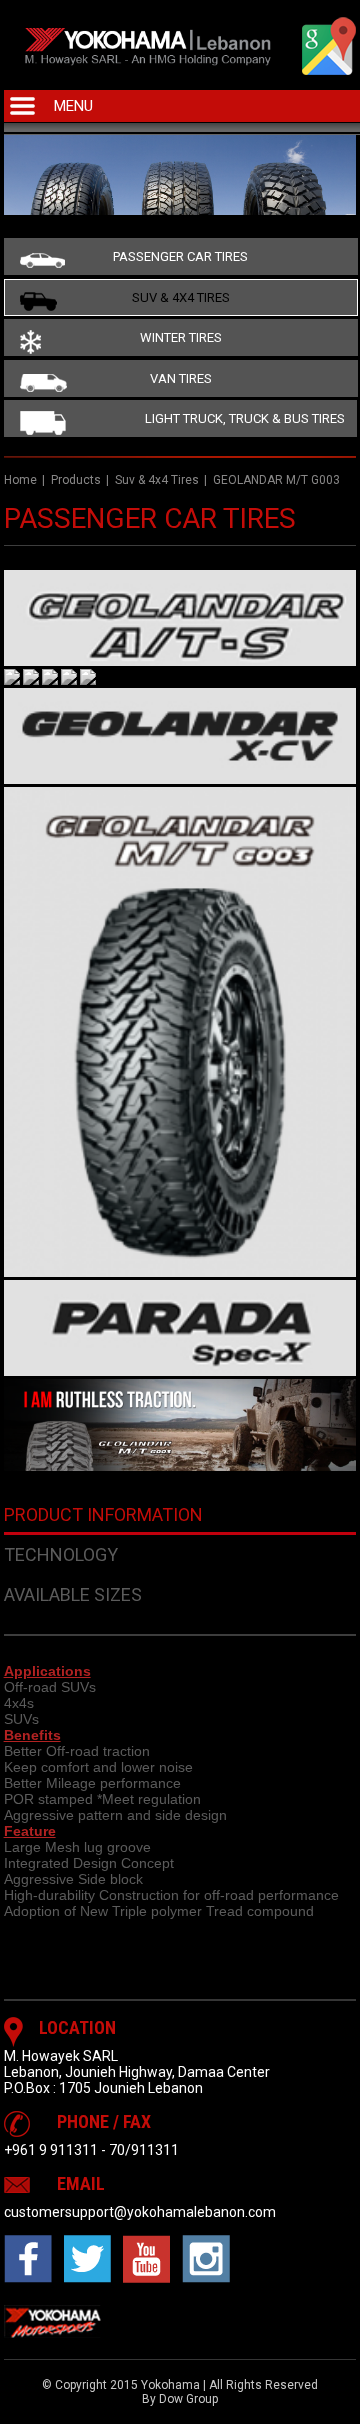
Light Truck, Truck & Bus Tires (245, 418)
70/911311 (144, 2150)
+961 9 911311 (51, 2150)
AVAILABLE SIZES (73, 1594)
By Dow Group (180, 2399)
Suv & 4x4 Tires (181, 297)
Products (76, 480)
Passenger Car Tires (180, 256)
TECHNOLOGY (61, 1554)
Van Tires (181, 378)
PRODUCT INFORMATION (103, 1514)
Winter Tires (181, 337)
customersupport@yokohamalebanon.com (140, 2212)
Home (20, 480)
